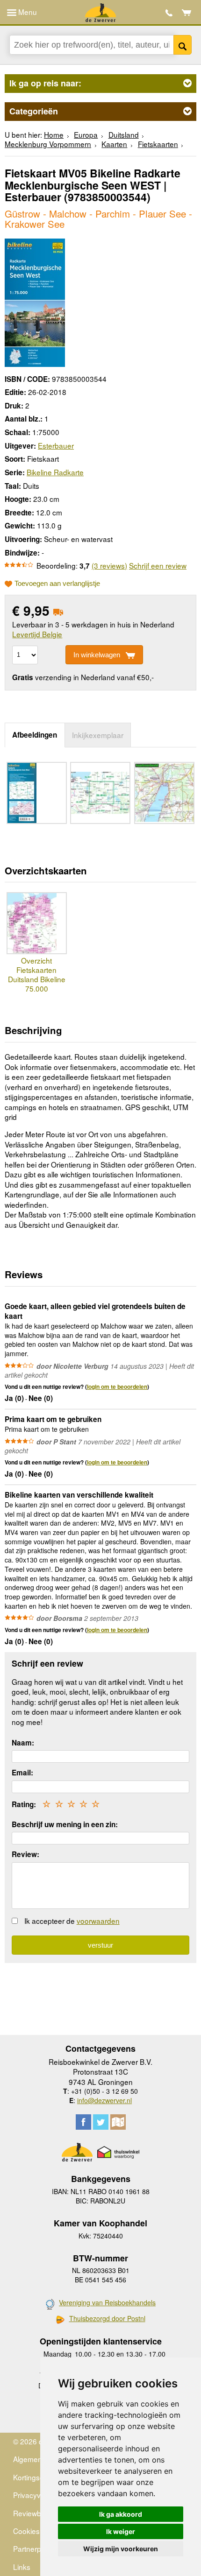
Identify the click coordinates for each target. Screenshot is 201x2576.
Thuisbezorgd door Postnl (107, 2319)
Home (54, 134)
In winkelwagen (97, 655)
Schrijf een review (158, 565)
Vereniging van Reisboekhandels (107, 2302)
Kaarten (114, 144)
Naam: (23, 1743)
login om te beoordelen (117, 1387)
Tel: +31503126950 (169, 13)
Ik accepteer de (72, 1921)
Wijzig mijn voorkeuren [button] (121, 2549)
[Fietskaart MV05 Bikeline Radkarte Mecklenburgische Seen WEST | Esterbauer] (35, 302)
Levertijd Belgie (37, 634)
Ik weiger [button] (121, 2531)
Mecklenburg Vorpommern (48, 144)
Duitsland (124, 134)
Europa (86, 134)
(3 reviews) (109, 565)
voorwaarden (98, 1921)
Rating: (24, 1804)
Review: (25, 1854)
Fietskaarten (158, 144)
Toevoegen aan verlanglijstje (57, 584)
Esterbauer (56, 445)
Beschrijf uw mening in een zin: (65, 1824)
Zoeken (183, 45)
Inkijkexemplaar (98, 735)
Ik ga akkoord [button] (121, 2514)
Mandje (187, 13)
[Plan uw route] (118, 2122)
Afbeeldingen (35, 735)
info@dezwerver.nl (104, 2100)
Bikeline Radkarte (55, 472)
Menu (27, 12)
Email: (22, 1773)
